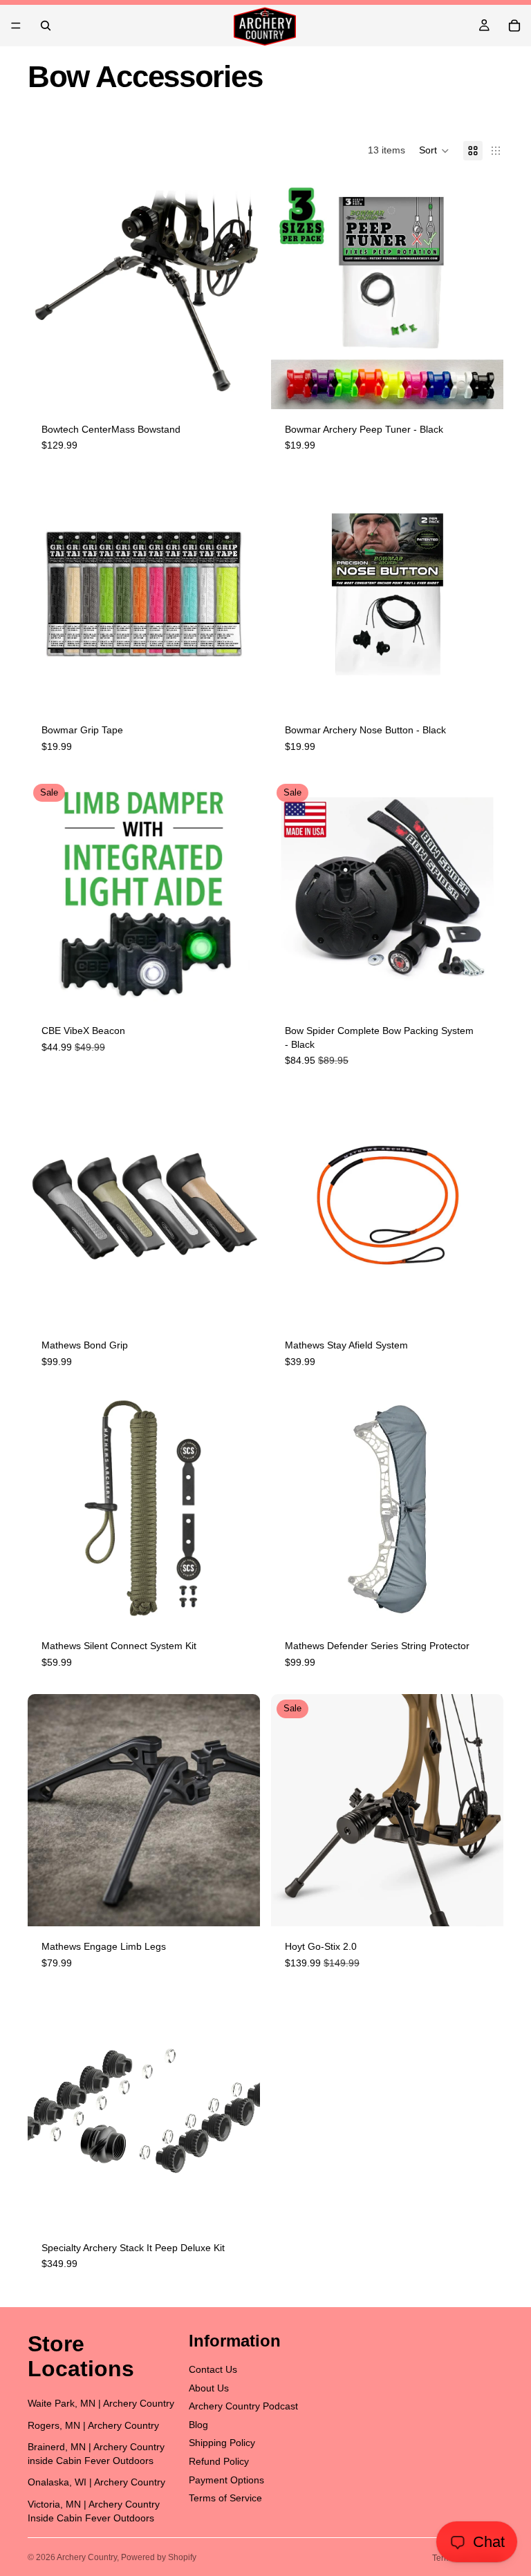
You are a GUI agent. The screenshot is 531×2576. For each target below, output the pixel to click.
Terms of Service (225, 2498)
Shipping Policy (222, 2443)
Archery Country (87, 2557)
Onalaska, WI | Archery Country (96, 2482)
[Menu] (16, 26)
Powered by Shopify (159, 2557)
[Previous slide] (48, 594)
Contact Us (213, 2369)
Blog (198, 2425)
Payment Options (226, 2480)
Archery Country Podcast (243, 2406)
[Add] (239, 388)
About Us (209, 2388)
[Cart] (514, 26)
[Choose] (239, 688)
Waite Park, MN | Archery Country (101, 2403)
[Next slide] (239, 594)
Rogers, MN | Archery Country (93, 2425)
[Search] (46, 26)
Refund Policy (219, 2461)
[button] (434, 151)
